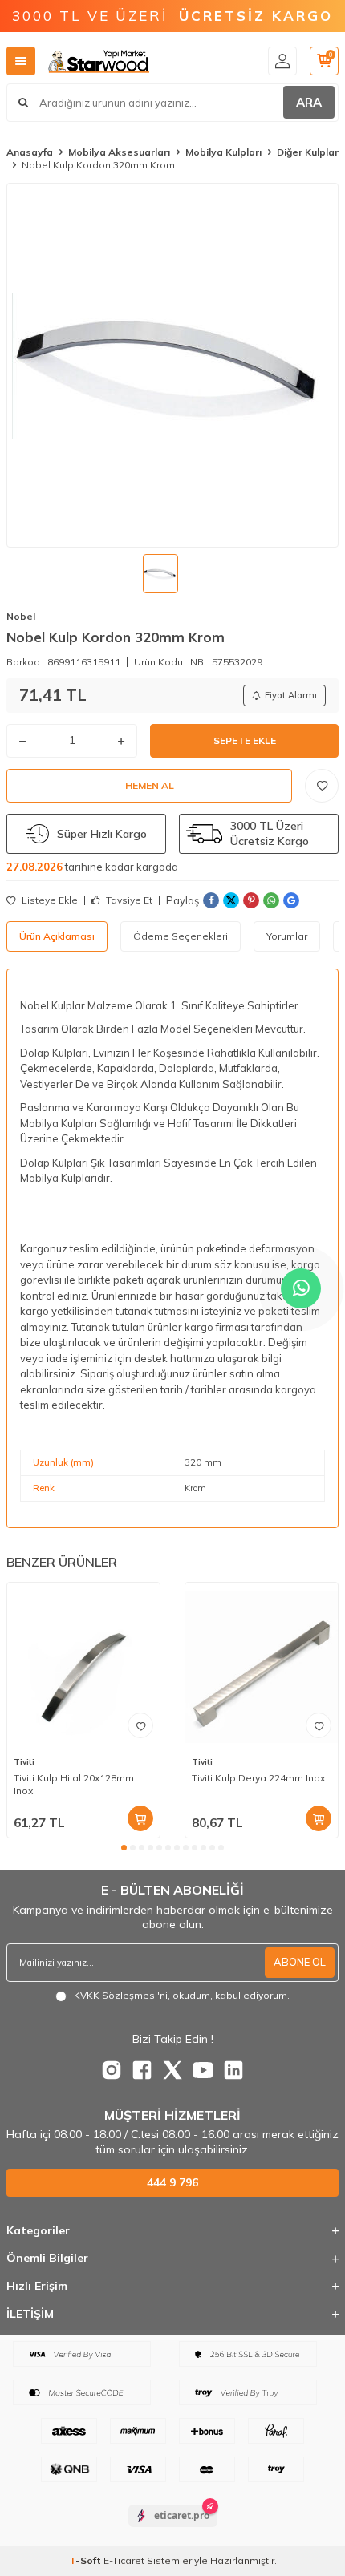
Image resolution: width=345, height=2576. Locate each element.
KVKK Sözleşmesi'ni (121, 1995)
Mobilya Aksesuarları (119, 152)
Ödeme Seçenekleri (181, 936)
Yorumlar (287, 936)
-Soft (86, 2560)
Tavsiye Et (128, 900)
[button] (124, 1848)
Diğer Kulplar (308, 152)
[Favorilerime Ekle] (140, 1725)
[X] (172, 2070)
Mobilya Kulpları (223, 152)
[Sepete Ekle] (140, 1818)
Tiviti (24, 1762)
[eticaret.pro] (173, 2529)
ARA (309, 102)
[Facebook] (142, 2070)
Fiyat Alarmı (291, 695)
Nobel (21, 616)
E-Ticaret (124, 2560)
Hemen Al (150, 785)
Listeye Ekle (49, 900)
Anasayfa (30, 152)
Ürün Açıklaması (57, 936)
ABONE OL (300, 1962)
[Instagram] (112, 2070)
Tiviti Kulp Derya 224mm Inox (258, 1778)
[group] (172, 365)
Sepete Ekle (245, 740)
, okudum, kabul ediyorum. (182, 1995)
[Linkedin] (233, 2070)
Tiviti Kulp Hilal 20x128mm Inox (74, 1784)
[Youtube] (203, 2070)
